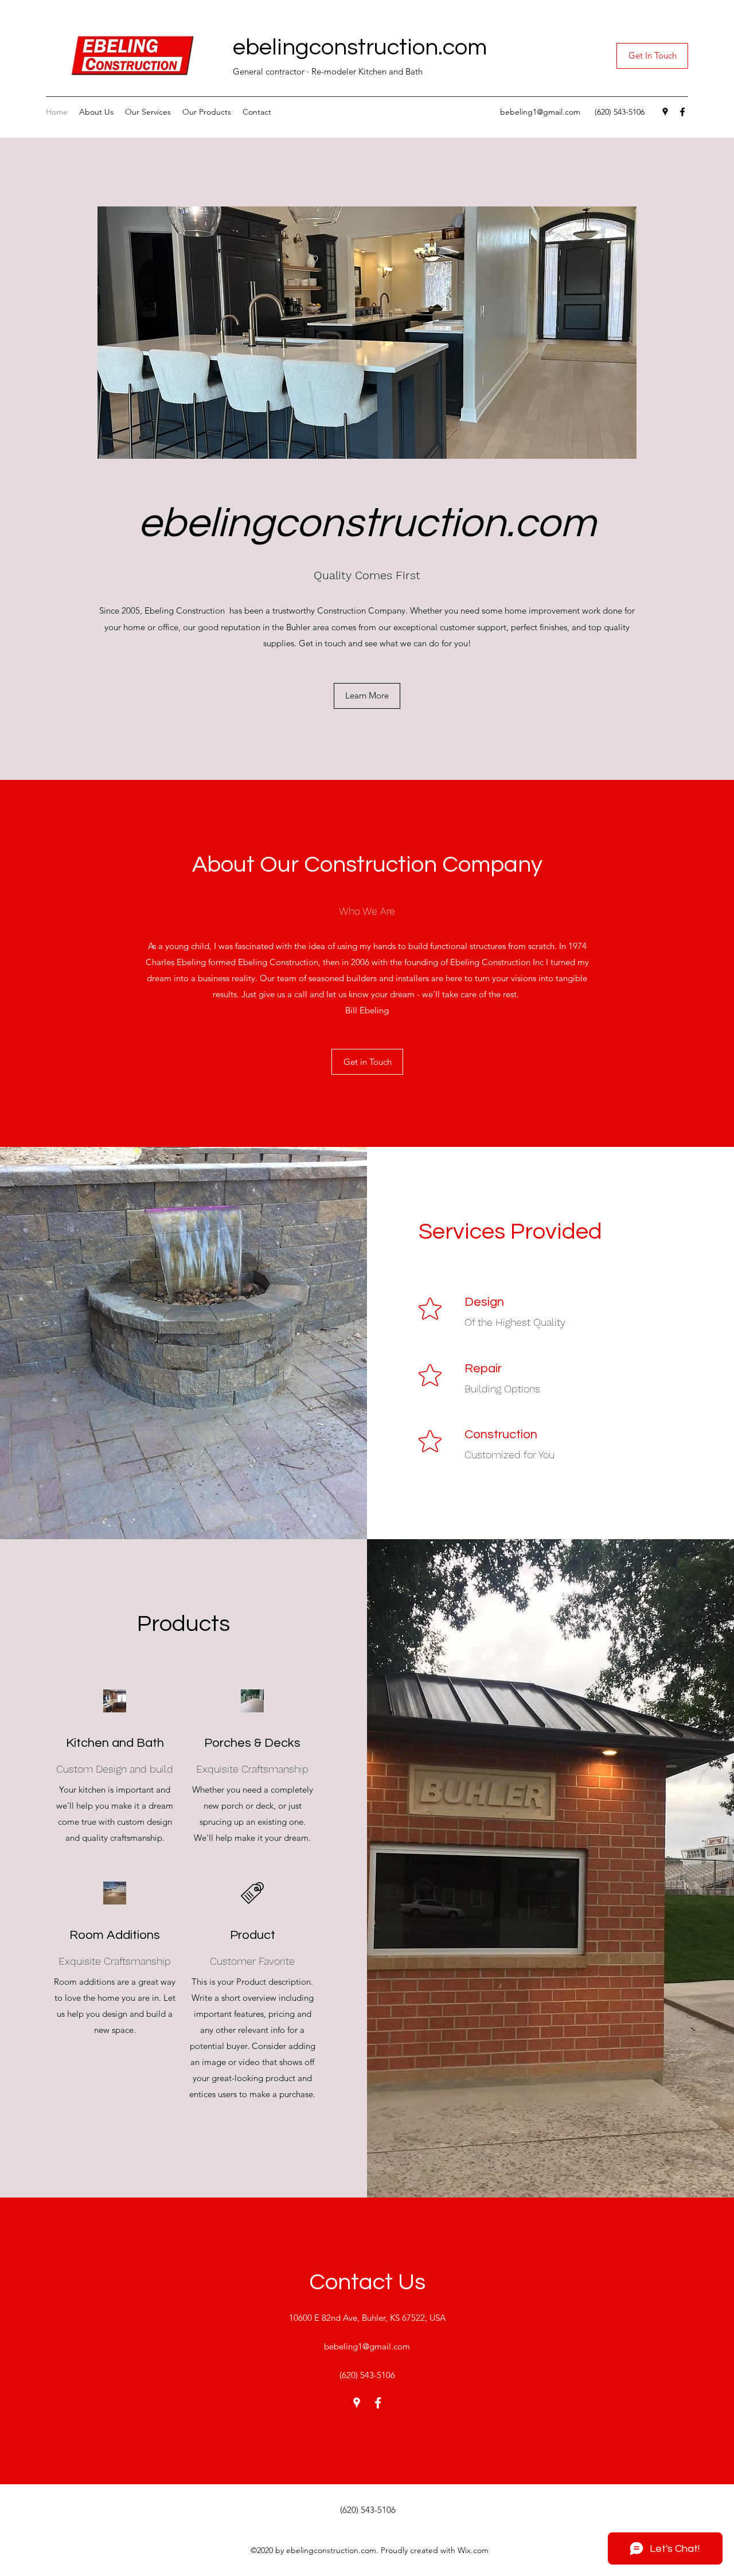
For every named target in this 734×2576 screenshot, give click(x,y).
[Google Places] (665, 112)
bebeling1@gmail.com (540, 112)
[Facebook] (682, 112)
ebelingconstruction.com (360, 47)
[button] (652, 56)
